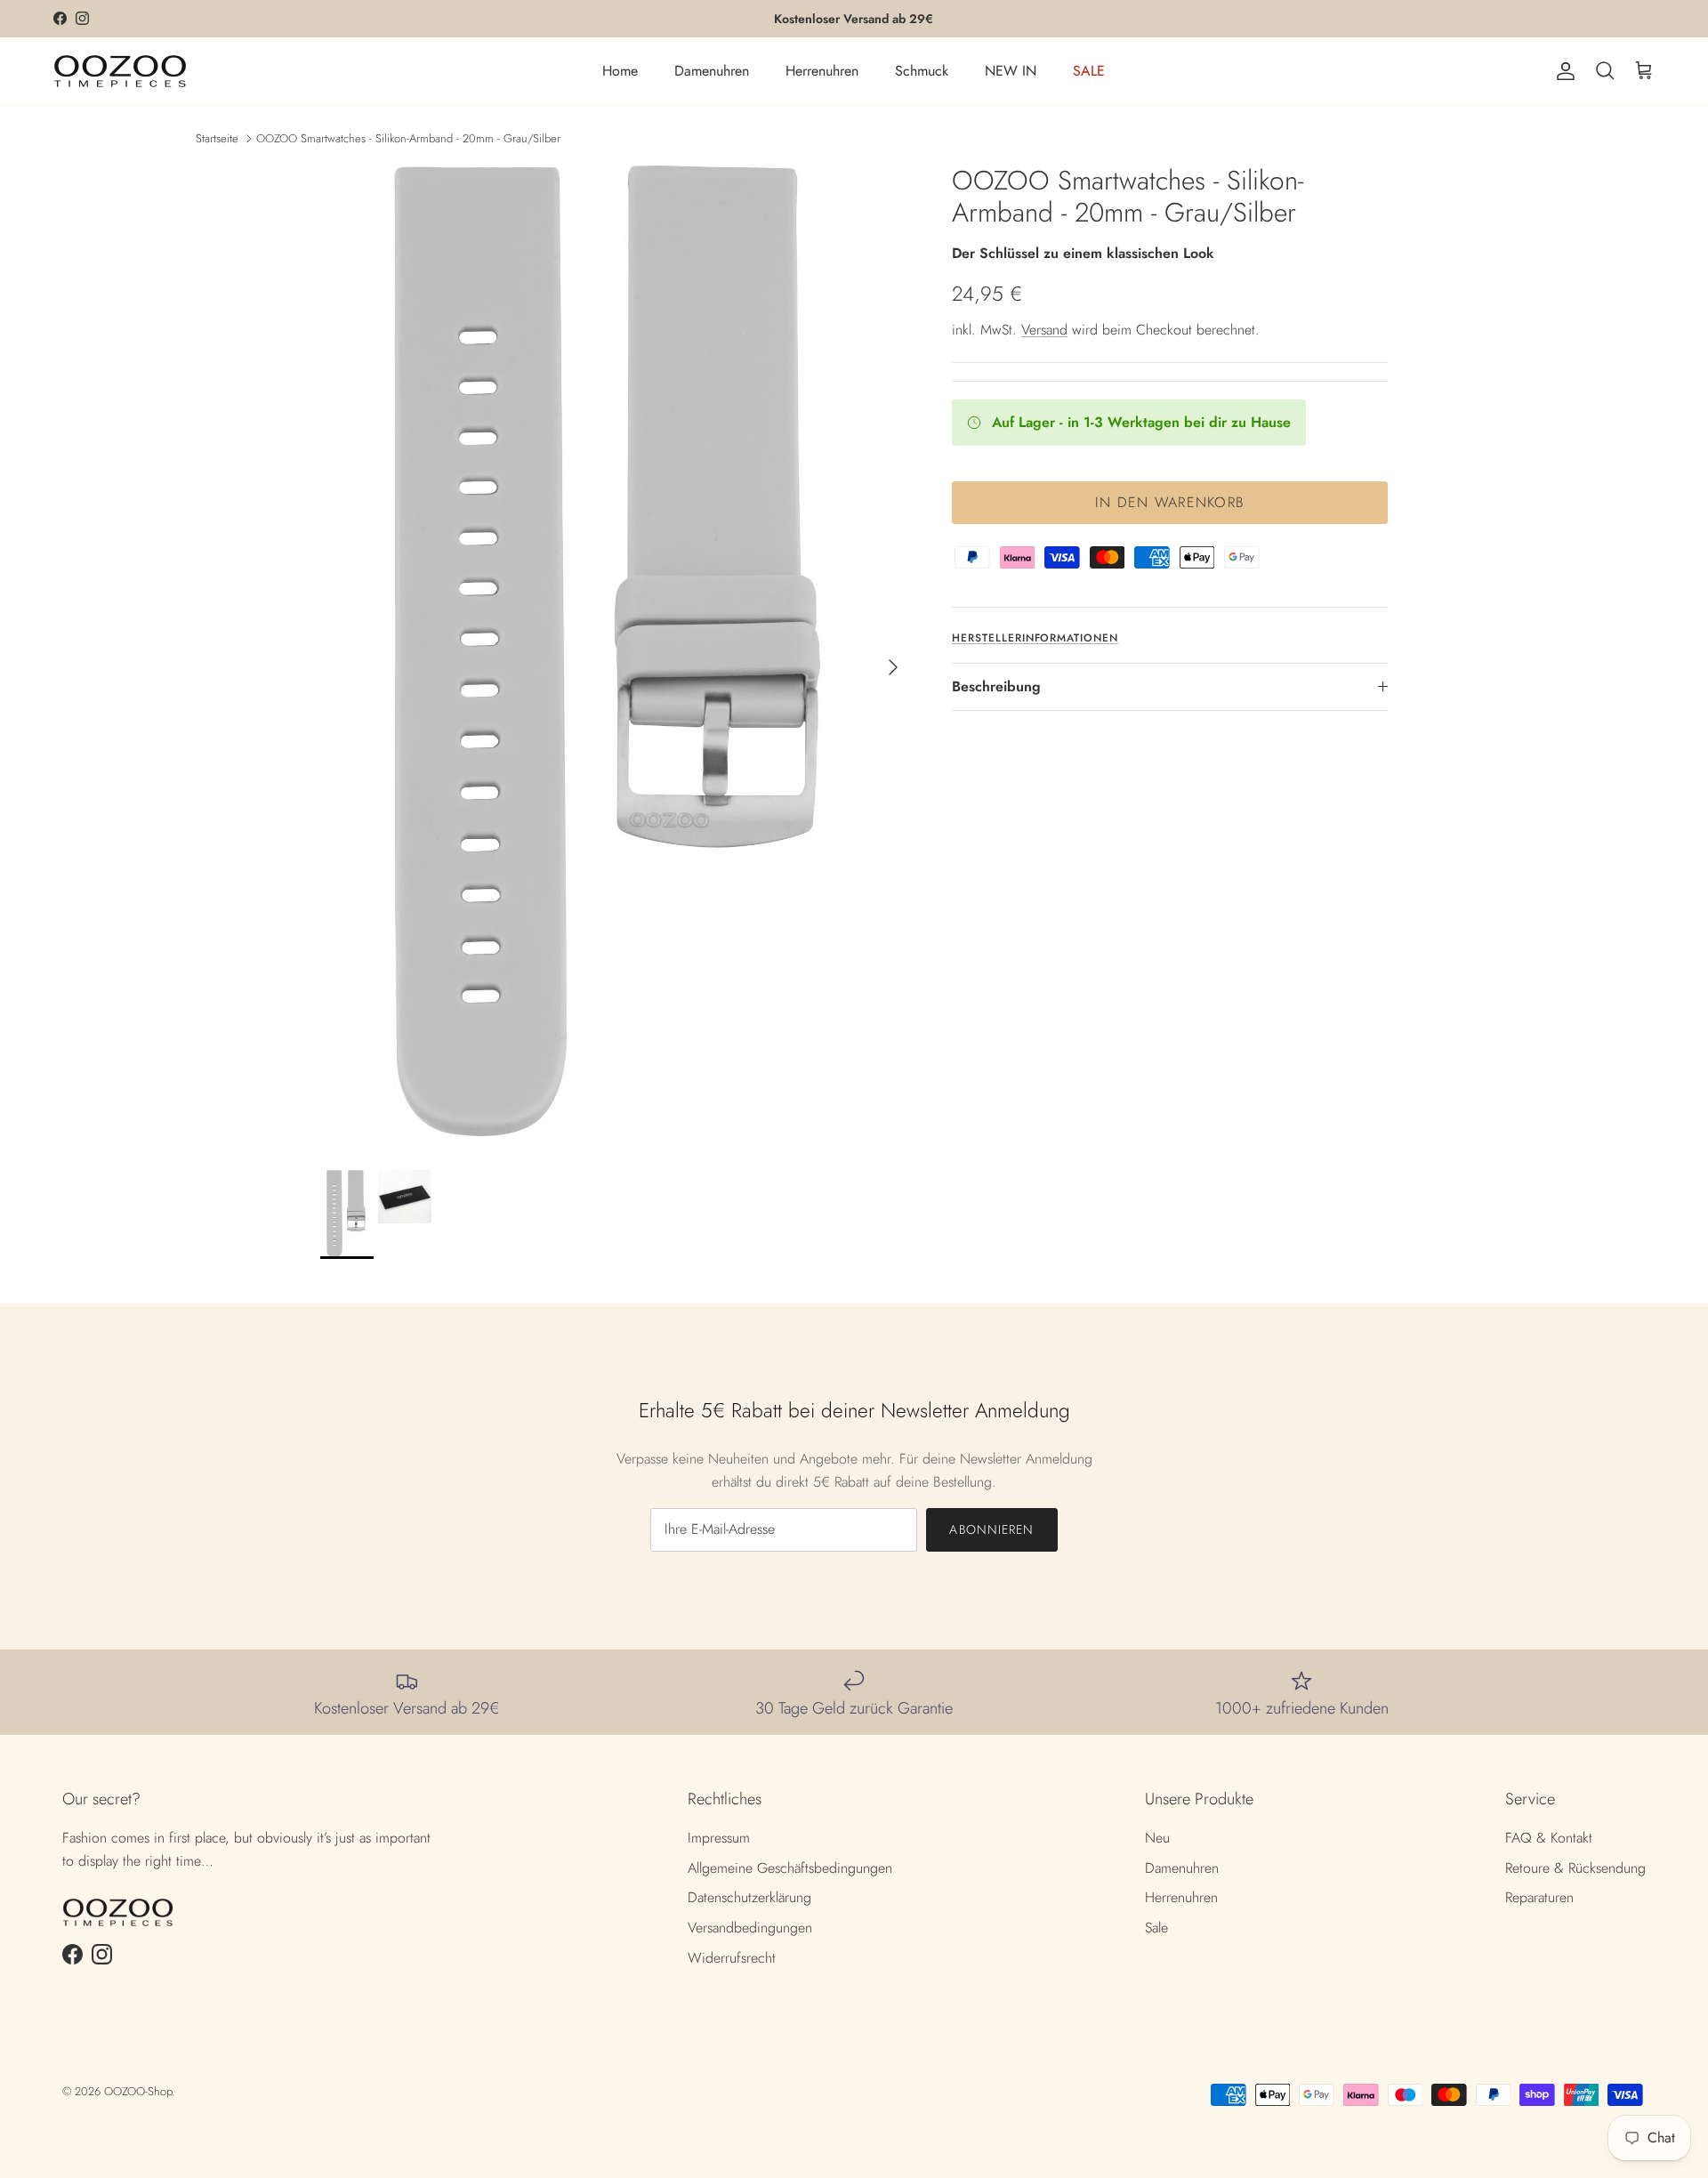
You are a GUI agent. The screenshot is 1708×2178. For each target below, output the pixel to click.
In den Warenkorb (1170, 502)
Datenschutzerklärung (749, 1897)
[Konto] (1562, 71)
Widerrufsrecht (732, 1958)
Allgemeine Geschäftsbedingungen (790, 1868)
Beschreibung (996, 686)
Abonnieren (991, 1529)
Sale (1156, 1928)
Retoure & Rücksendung (1575, 1868)
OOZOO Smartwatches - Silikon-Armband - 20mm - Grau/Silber (408, 137)
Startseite (217, 137)
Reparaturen (1539, 1897)
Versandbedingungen (750, 1928)
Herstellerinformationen (1035, 638)
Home (620, 71)
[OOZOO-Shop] (120, 71)
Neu (1157, 1838)
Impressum (719, 1838)
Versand (1044, 330)
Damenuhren (712, 71)
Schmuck (922, 71)
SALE (1089, 71)
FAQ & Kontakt (1549, 1838)
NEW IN (1011, 71)
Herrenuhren (822, 71)
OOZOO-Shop (138, 2091)
